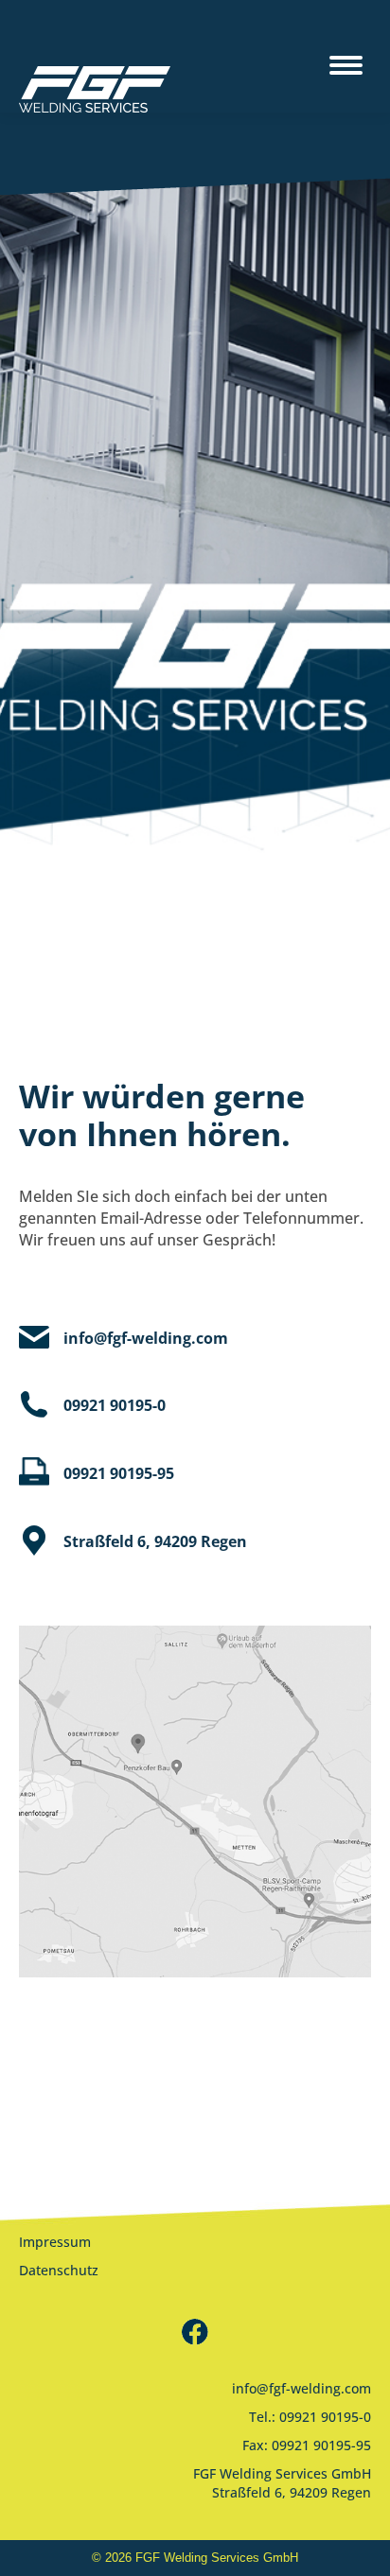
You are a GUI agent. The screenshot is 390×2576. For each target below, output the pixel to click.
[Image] (195, 1801)
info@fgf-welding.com (301, 2388)
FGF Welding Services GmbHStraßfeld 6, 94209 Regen (282, 2483)
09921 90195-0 (325, 2417)
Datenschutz (59, 2270)
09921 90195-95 (321, 2445)
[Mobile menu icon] (346, 57)
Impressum (55, 2242)
